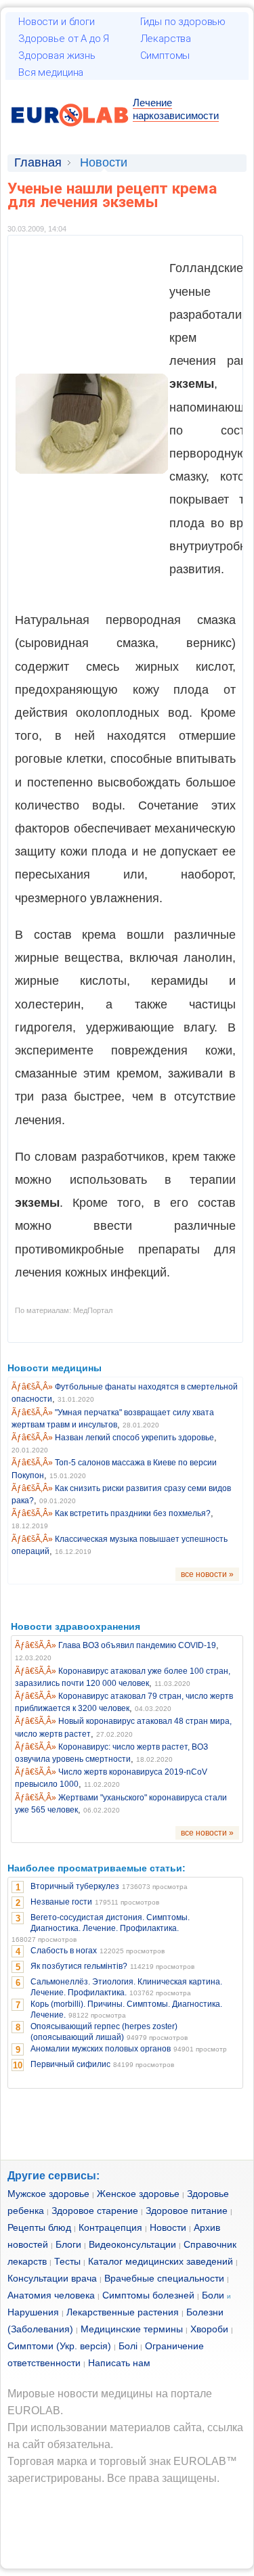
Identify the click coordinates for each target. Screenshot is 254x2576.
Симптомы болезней (148, 2295)
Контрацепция (110, 2227)
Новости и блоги (57, 22)
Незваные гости (61, 1902)
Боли (213, 2295)
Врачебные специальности (164, 2278)
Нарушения (33, 2312)
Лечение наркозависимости (176, 109)
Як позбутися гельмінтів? (79, 1966)
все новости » (207, 1574)
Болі (128, 2346)
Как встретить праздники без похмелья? (133, 1513)
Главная (38, 162)
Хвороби (209, 2329)
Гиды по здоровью (183, 22)
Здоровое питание (187, 2211)
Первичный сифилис (70, 2064)
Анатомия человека (51, 2295)
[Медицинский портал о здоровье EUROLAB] (70, 134)
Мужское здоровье (48, 2194)
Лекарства (166, 39)
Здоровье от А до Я (64, 39)
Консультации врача (52, 2278)
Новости (168, 2227)
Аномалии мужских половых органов (101, 2049)
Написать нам (119, 2363)
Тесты (67, 2261)
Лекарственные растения (123, 2312)
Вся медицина (51, 72)
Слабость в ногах (64, 1951)
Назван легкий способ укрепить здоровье (134, 1438)
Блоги (68, 2244)
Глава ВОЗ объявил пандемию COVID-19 (137, 1645)
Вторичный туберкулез (75, 1886)
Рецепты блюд (39, 2227)
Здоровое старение (95, 2211)
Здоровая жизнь (57, 55)
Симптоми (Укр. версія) (59, 2346)
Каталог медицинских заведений (161, 2261)
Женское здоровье (138, 2194)
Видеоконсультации (132, 2244)
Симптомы (165, 55)
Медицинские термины (132, 2329)
